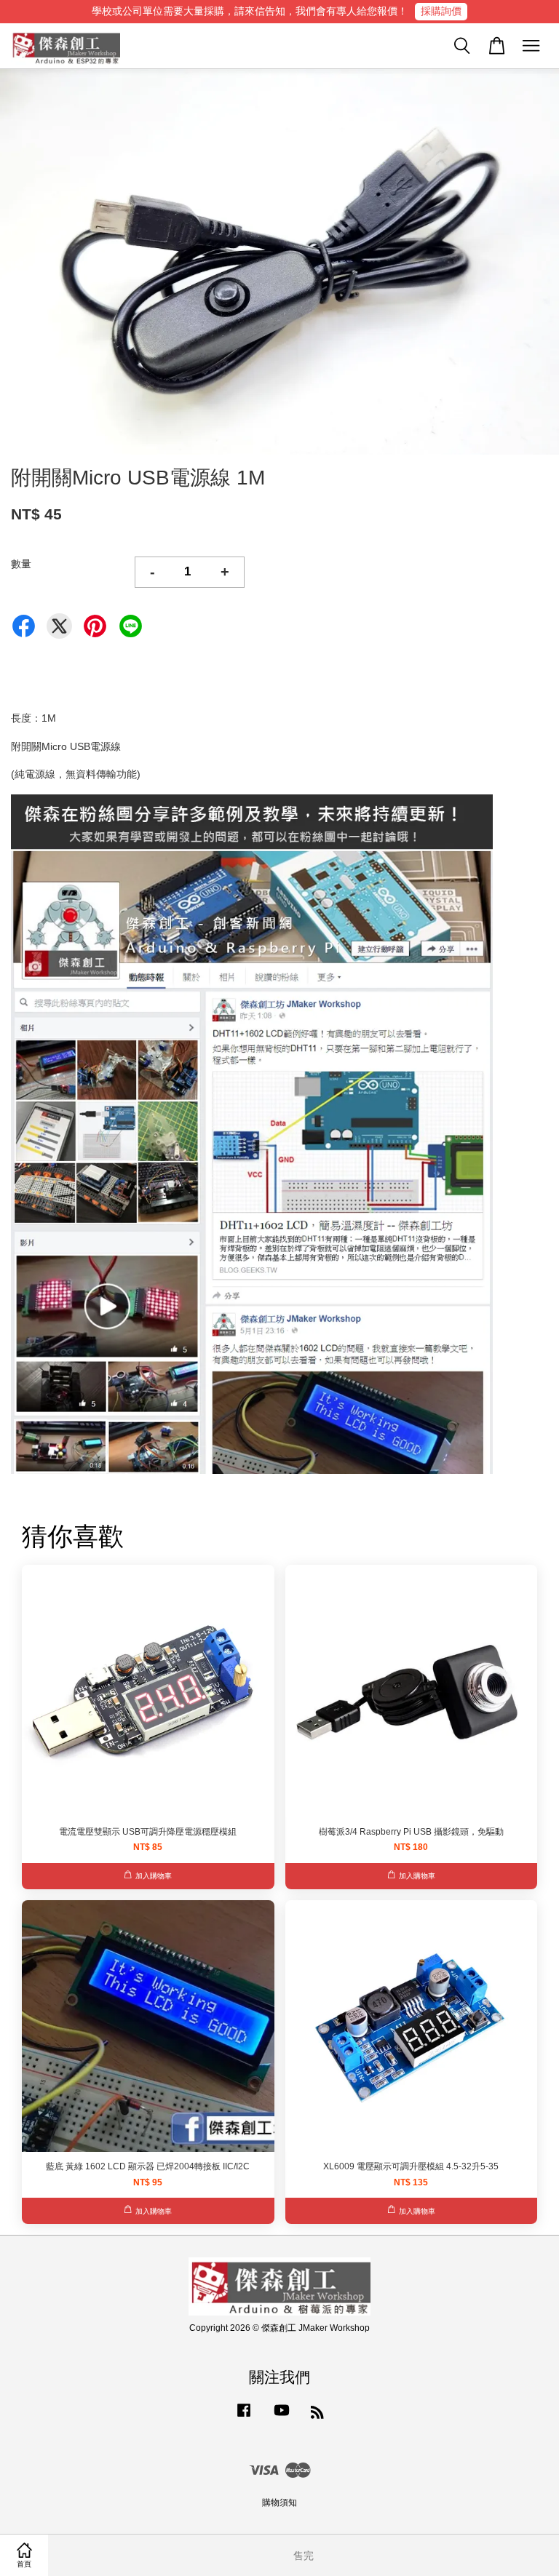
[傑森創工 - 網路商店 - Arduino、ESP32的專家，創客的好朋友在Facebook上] (244, 2417)
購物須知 (279, 2503)
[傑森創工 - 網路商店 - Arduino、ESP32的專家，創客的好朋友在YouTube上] (282, 2417)
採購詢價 (441, 11)
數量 (21, 564)
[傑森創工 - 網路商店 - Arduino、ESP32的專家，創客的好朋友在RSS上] (317, 2415)
